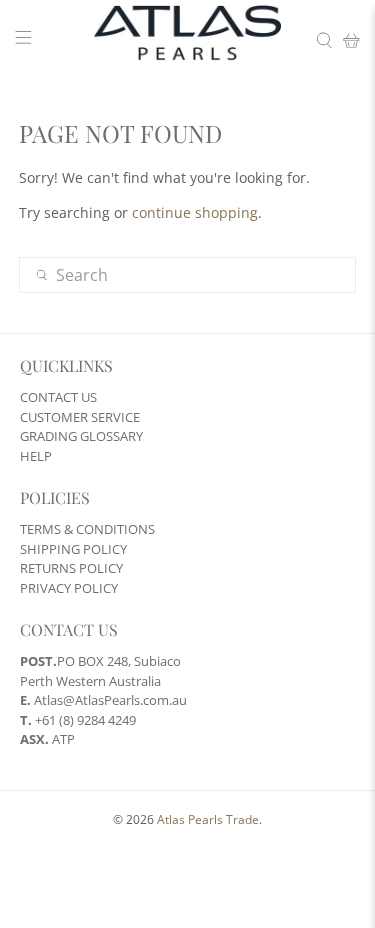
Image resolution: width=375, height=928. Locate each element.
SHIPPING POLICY (73, 549)
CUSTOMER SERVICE (80, 417)
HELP (36, 456)
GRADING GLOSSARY (81, 436)
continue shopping (195, 212)
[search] (187, 275)
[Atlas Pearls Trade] (188, 40)
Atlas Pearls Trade (208, 819)
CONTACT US (58, 397)
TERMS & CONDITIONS (87, 529)
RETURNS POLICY (71, 568)
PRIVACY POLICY (69, 588)
